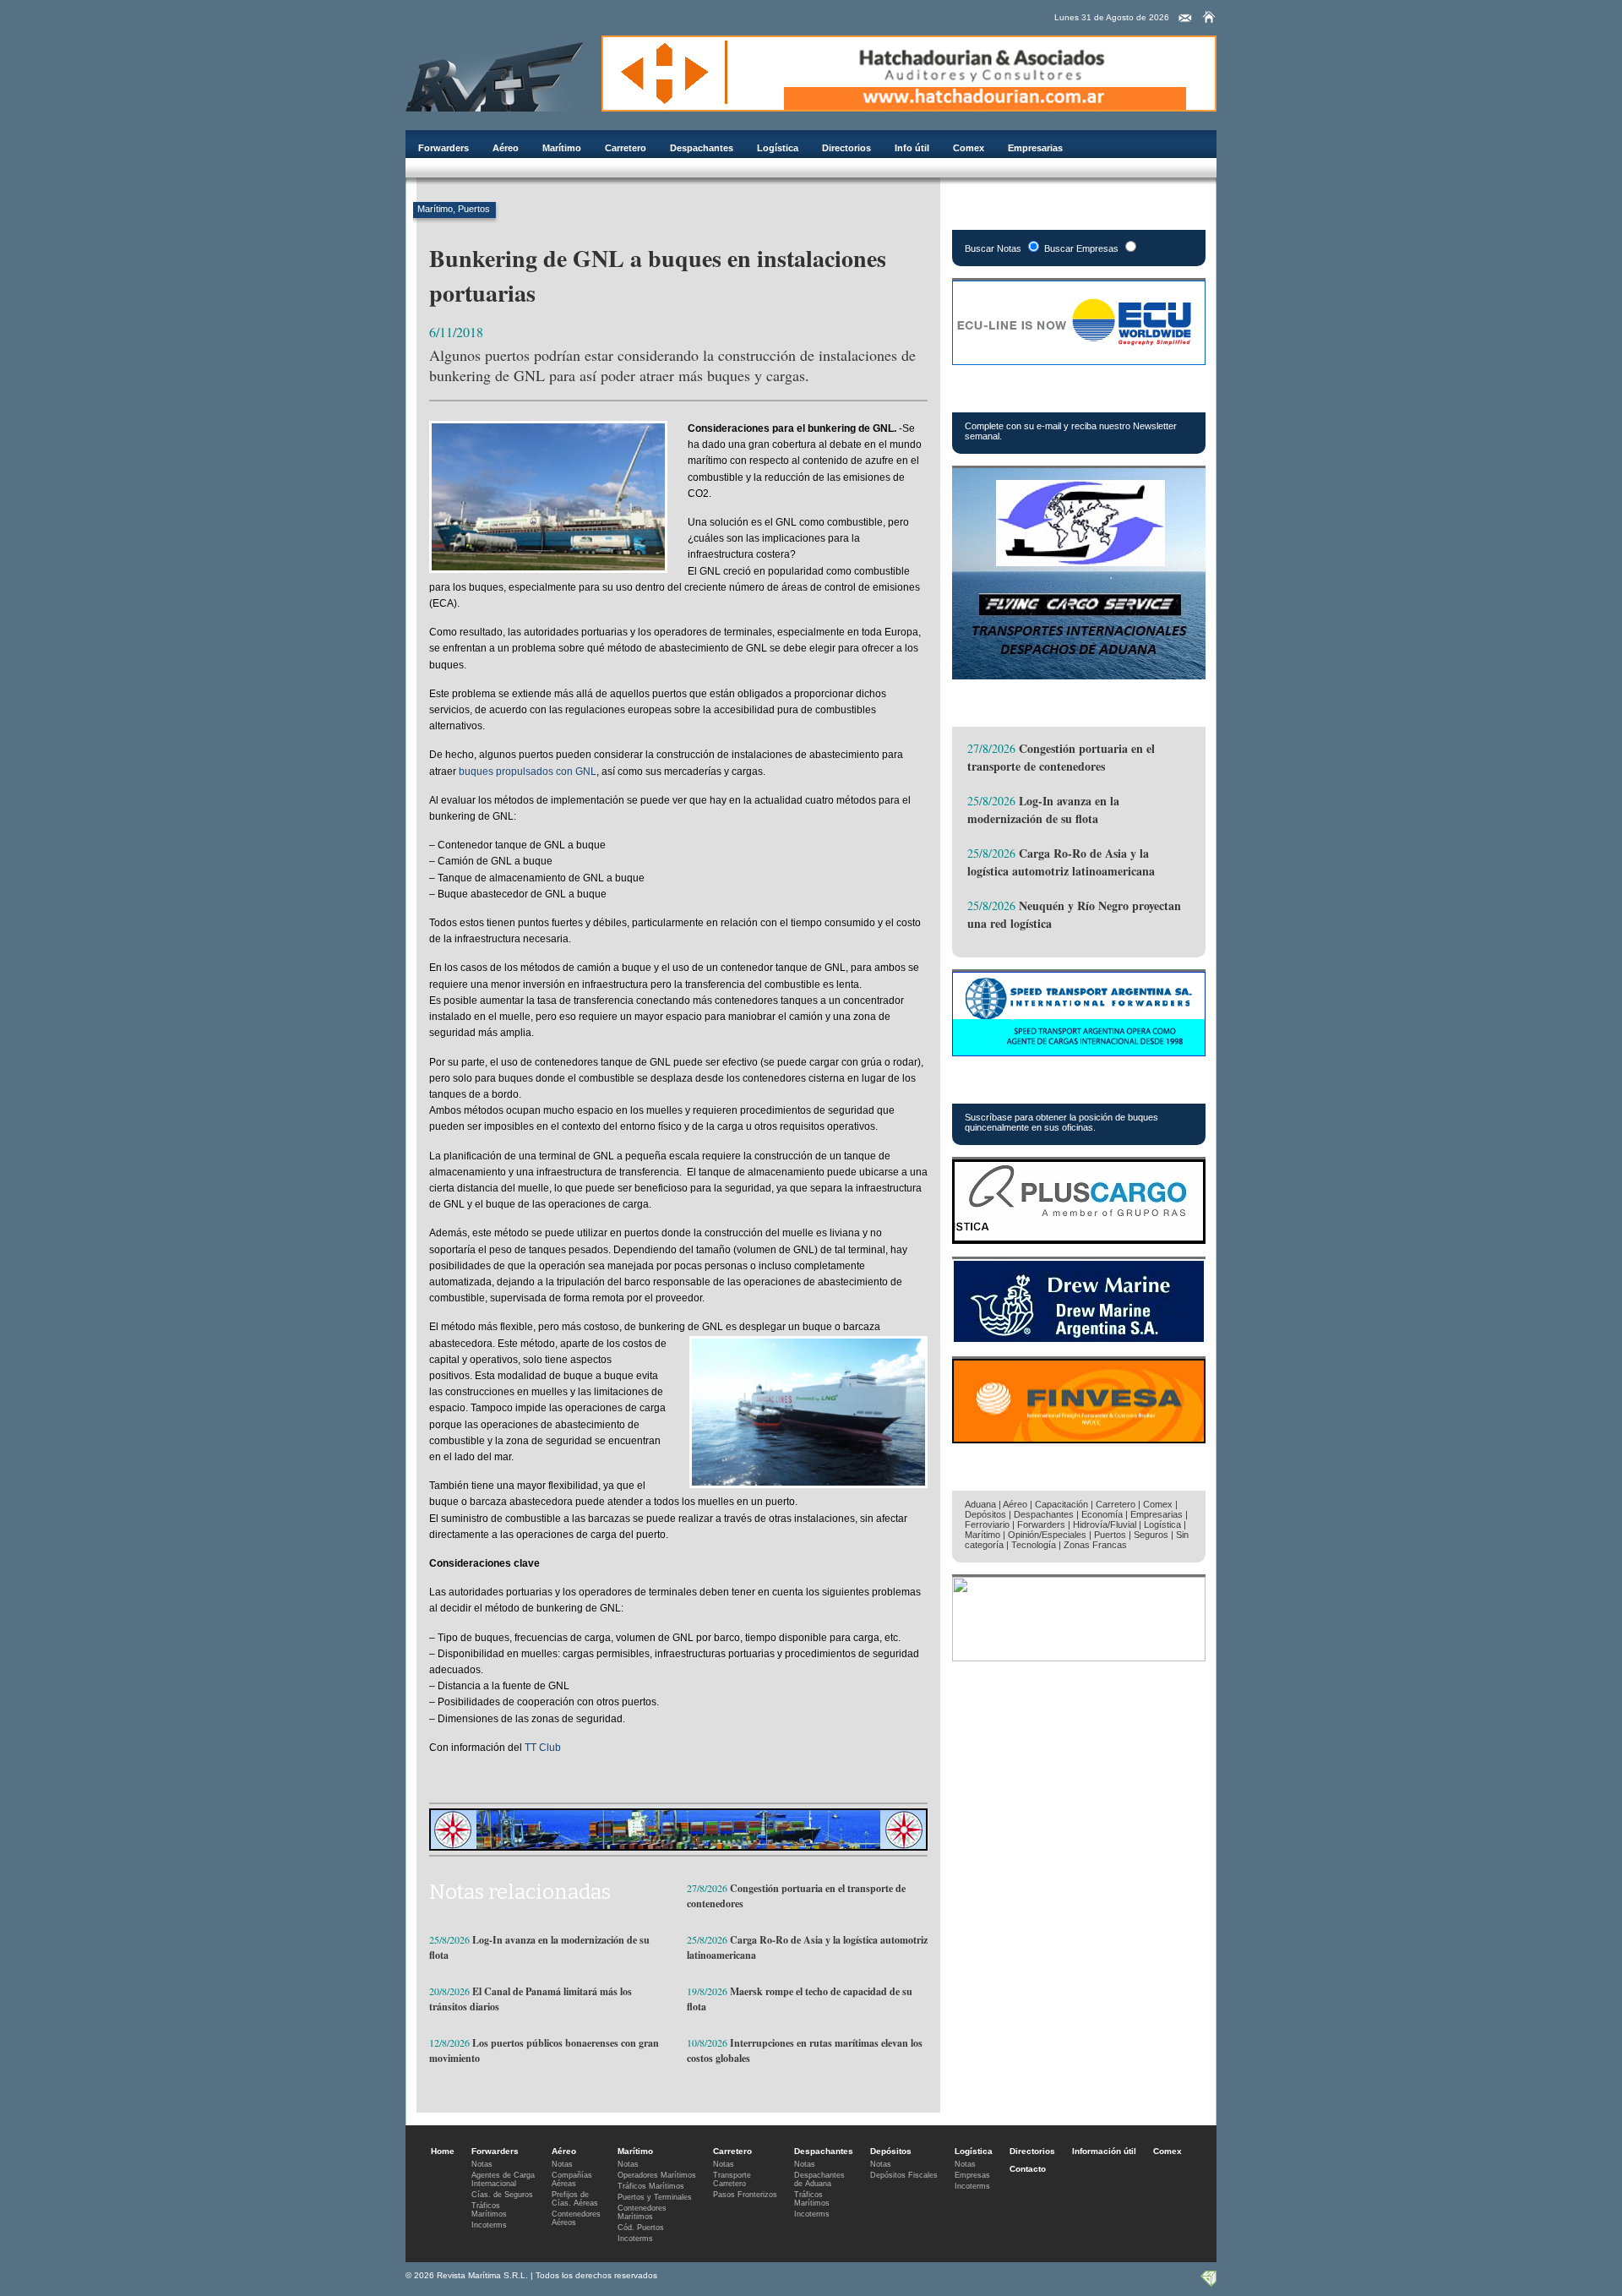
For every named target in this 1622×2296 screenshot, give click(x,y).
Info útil (912, 148)
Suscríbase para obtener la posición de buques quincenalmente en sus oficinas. (1061, 1122)
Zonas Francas (1095, 1545)
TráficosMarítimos (489, 2210)
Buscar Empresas (1081, 248)
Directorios (846, 148)
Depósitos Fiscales (904, 2175)
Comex (969, 148)
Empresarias (1035, 148)
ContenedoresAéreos (576, 2218)
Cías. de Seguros (502, 2195)
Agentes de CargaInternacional (503, 2179)
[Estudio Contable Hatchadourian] (909, 107)
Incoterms (489, 2225)
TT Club (543, 1748)
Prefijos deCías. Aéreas (575, 2199)
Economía (1102, 1514)
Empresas (972, 2175)
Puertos (474, 209)
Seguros (1151, 1535)
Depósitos (985, 1514)
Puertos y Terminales (655, 2197)
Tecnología (1034, 1545)
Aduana (980, 1504)
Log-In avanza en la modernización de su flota (1043, 810)
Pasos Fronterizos (745, 2195)
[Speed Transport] (1079, 1052)
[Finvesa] (1079, 1439)
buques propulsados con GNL (528, 772)
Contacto (1028, 2169)
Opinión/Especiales (1047, 1535)
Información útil (1104, 2151)
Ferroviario (987, 1524)
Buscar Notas (993, 248)
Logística (778, 148)
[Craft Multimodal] (678, 1846)
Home (443, 2151)
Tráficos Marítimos (1038, 1085)
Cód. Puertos (641, 2228)
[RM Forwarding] (495, 74)
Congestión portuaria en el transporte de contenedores (1061, 757)
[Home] (1209, 17)
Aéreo (506, 148)
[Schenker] (1079, 1657)
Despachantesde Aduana (819, 2179)
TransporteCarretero (732, 2179)
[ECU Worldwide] (1079, 360)
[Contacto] (1185, 19)
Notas (482, 2164)
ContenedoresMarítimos (642, 2212)
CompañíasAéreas (572, 2179)
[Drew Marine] (1079, 1339)
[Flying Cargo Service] (1079, 675)
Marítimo (562, 148)
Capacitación (1061, 1504)
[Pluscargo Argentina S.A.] (1079, 1239)
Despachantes (702, 148)
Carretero (626, 148)
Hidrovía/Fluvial (1105, 1524)
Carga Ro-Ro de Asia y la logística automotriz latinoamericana (1061, 862)
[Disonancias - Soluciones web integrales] (1208, 2283)
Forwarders (444, 148)
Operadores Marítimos (657, 2175)
